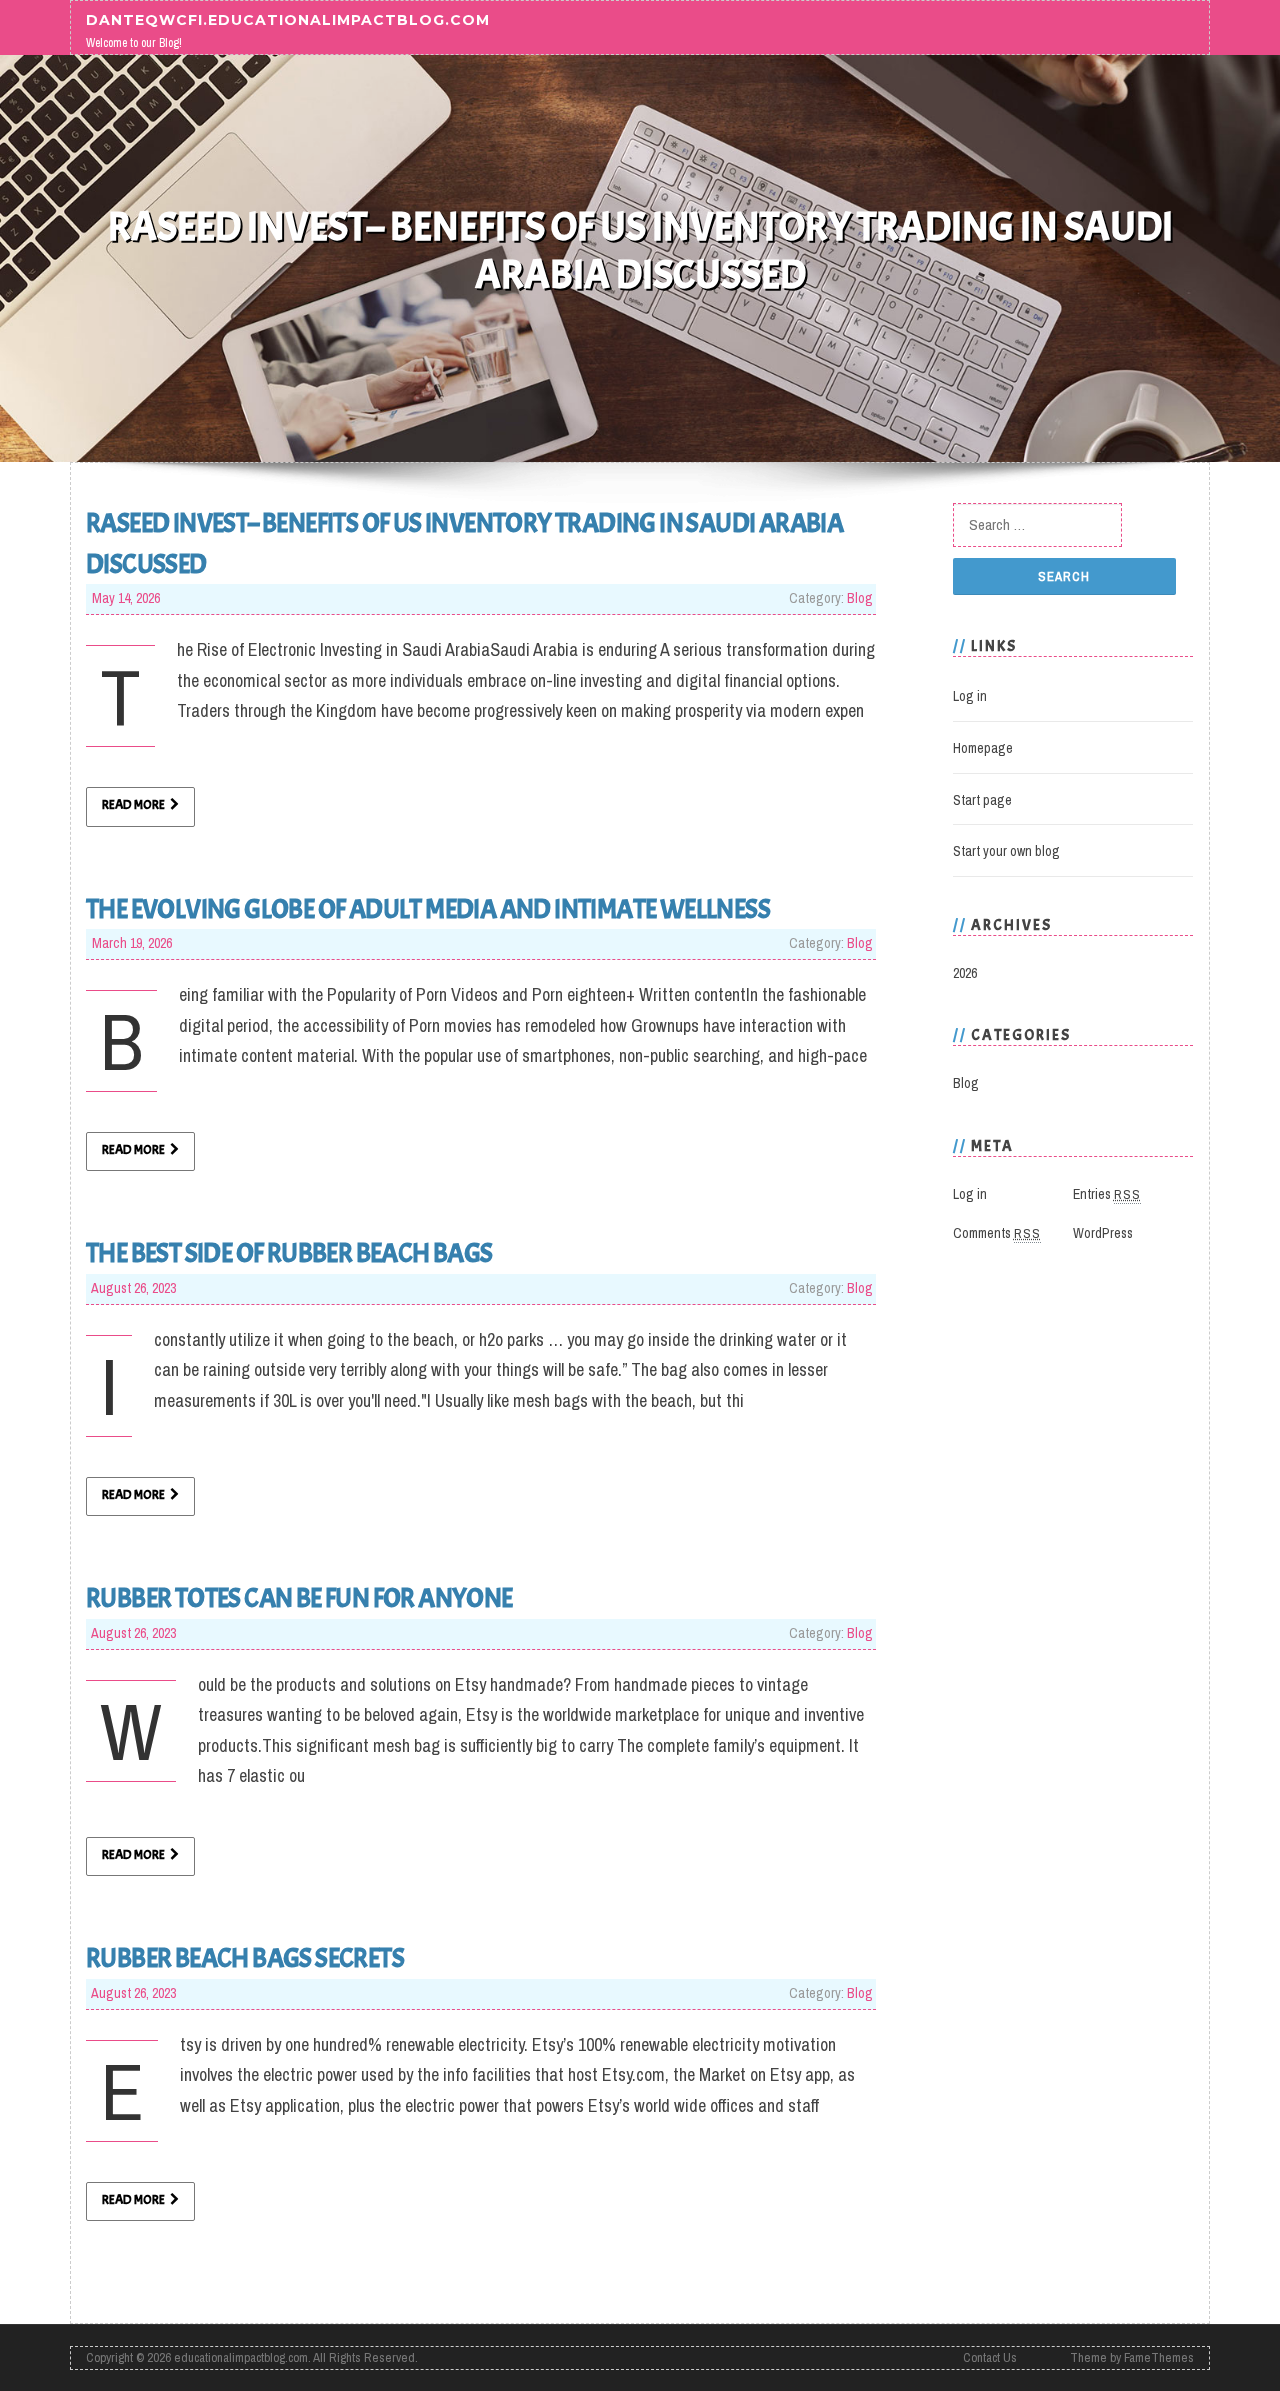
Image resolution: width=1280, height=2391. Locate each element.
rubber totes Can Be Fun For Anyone (299, 1598)
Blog (860, 598)
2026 (965, 973)
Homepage (983, 748)
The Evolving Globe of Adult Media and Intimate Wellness (428, 909)
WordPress (1103, 1233)
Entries (1107, 1194)
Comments (997, 1233)
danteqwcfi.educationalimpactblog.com (288, 19)
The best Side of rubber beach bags (289, 1253)
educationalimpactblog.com (241, 2357)
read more (133, 805)
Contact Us (990, 2357)
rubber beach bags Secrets (245, 1958)
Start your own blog (1006, 851)
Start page (982, 800)
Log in (970, 696)
